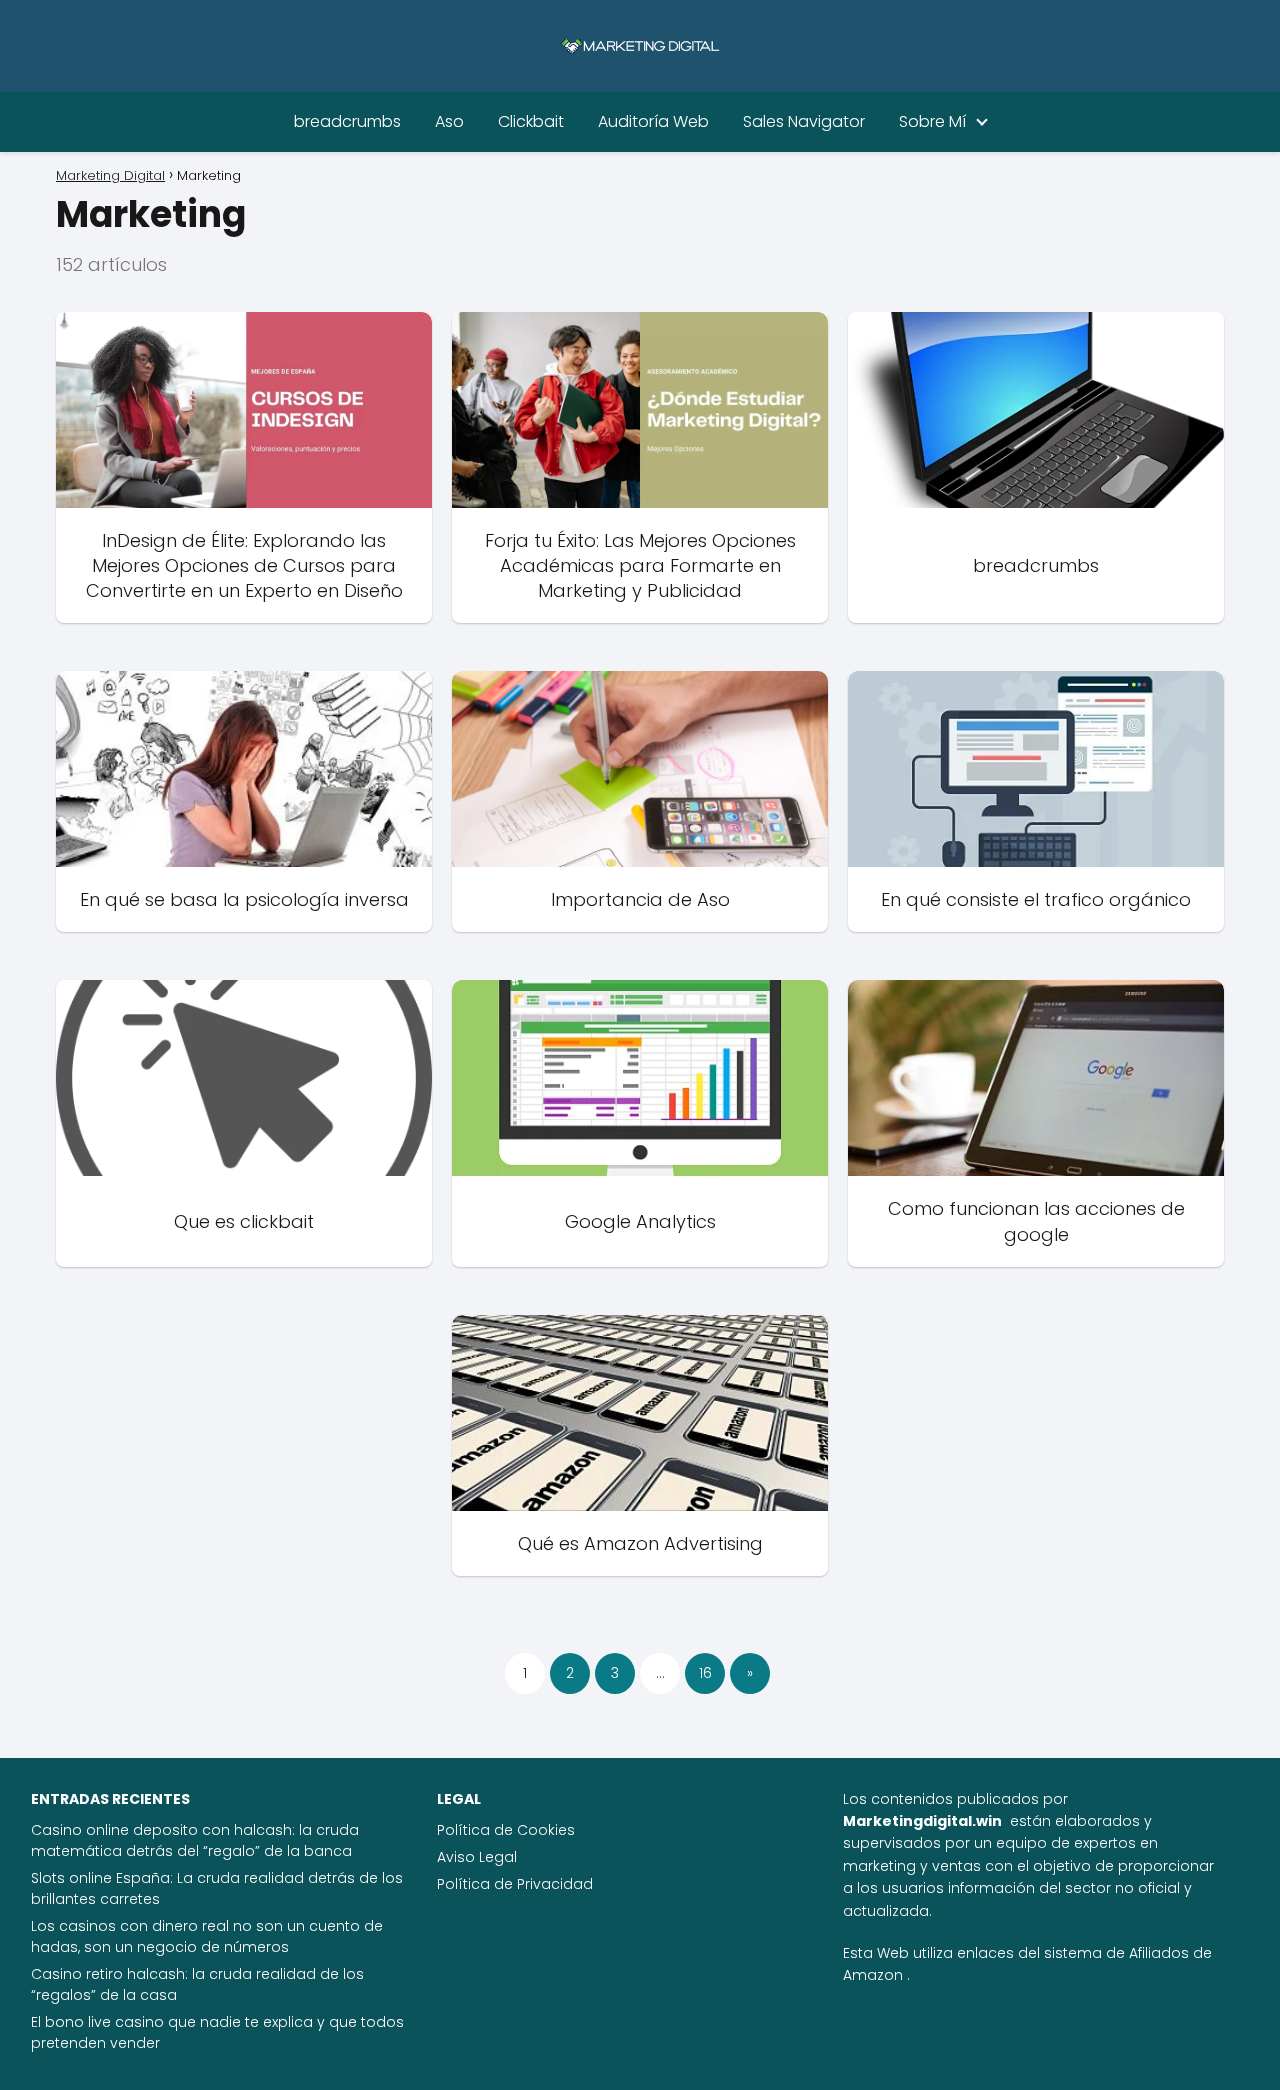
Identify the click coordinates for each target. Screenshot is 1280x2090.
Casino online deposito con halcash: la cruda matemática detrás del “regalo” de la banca (195, 1840)
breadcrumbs (347, 121)
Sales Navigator (804, 121)
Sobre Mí (932, 121)
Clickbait (531, 121)
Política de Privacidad (515, 1884)
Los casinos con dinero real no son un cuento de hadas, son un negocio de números (207, 1936)
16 (705, 1673)
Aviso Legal (477, 1857)
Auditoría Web (653, 121)
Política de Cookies (506, 1830)
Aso (449, 121)
